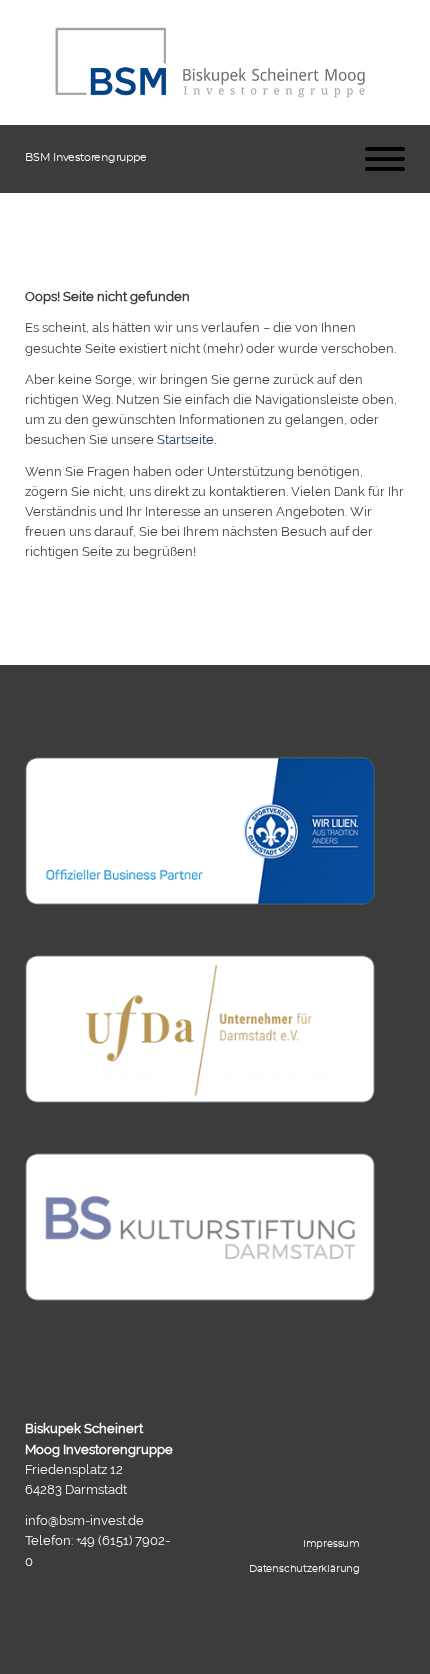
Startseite (185, 439)
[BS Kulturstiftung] (200, 1227)
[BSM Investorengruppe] (210, 62)
